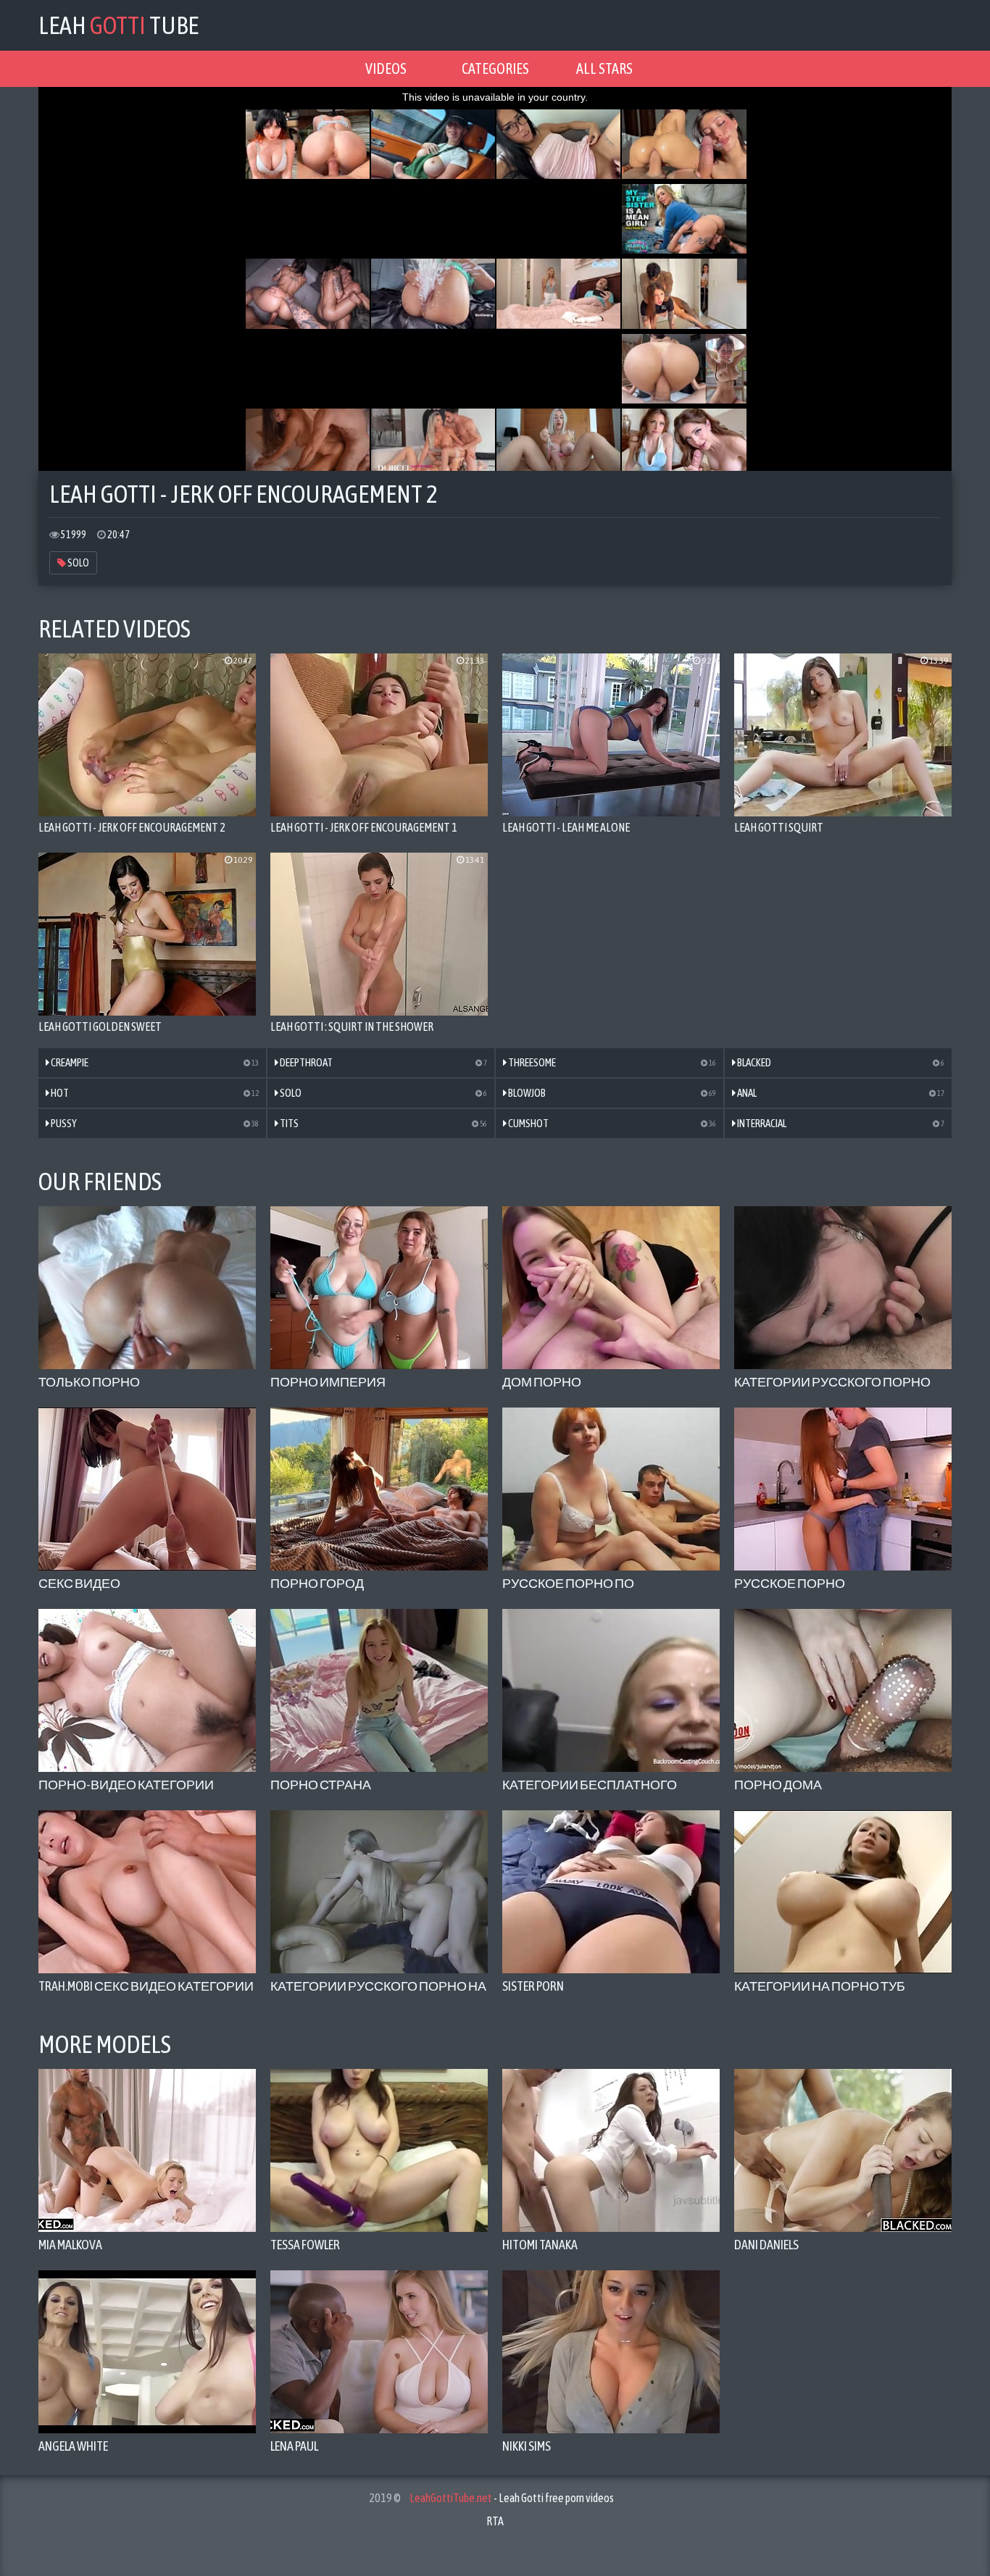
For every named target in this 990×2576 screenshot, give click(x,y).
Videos (386, 68)
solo (78, 563)
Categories (495, 68)
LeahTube (118, 25)
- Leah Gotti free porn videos (512, 2498)
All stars (604, 68)
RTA (495, 2521)
